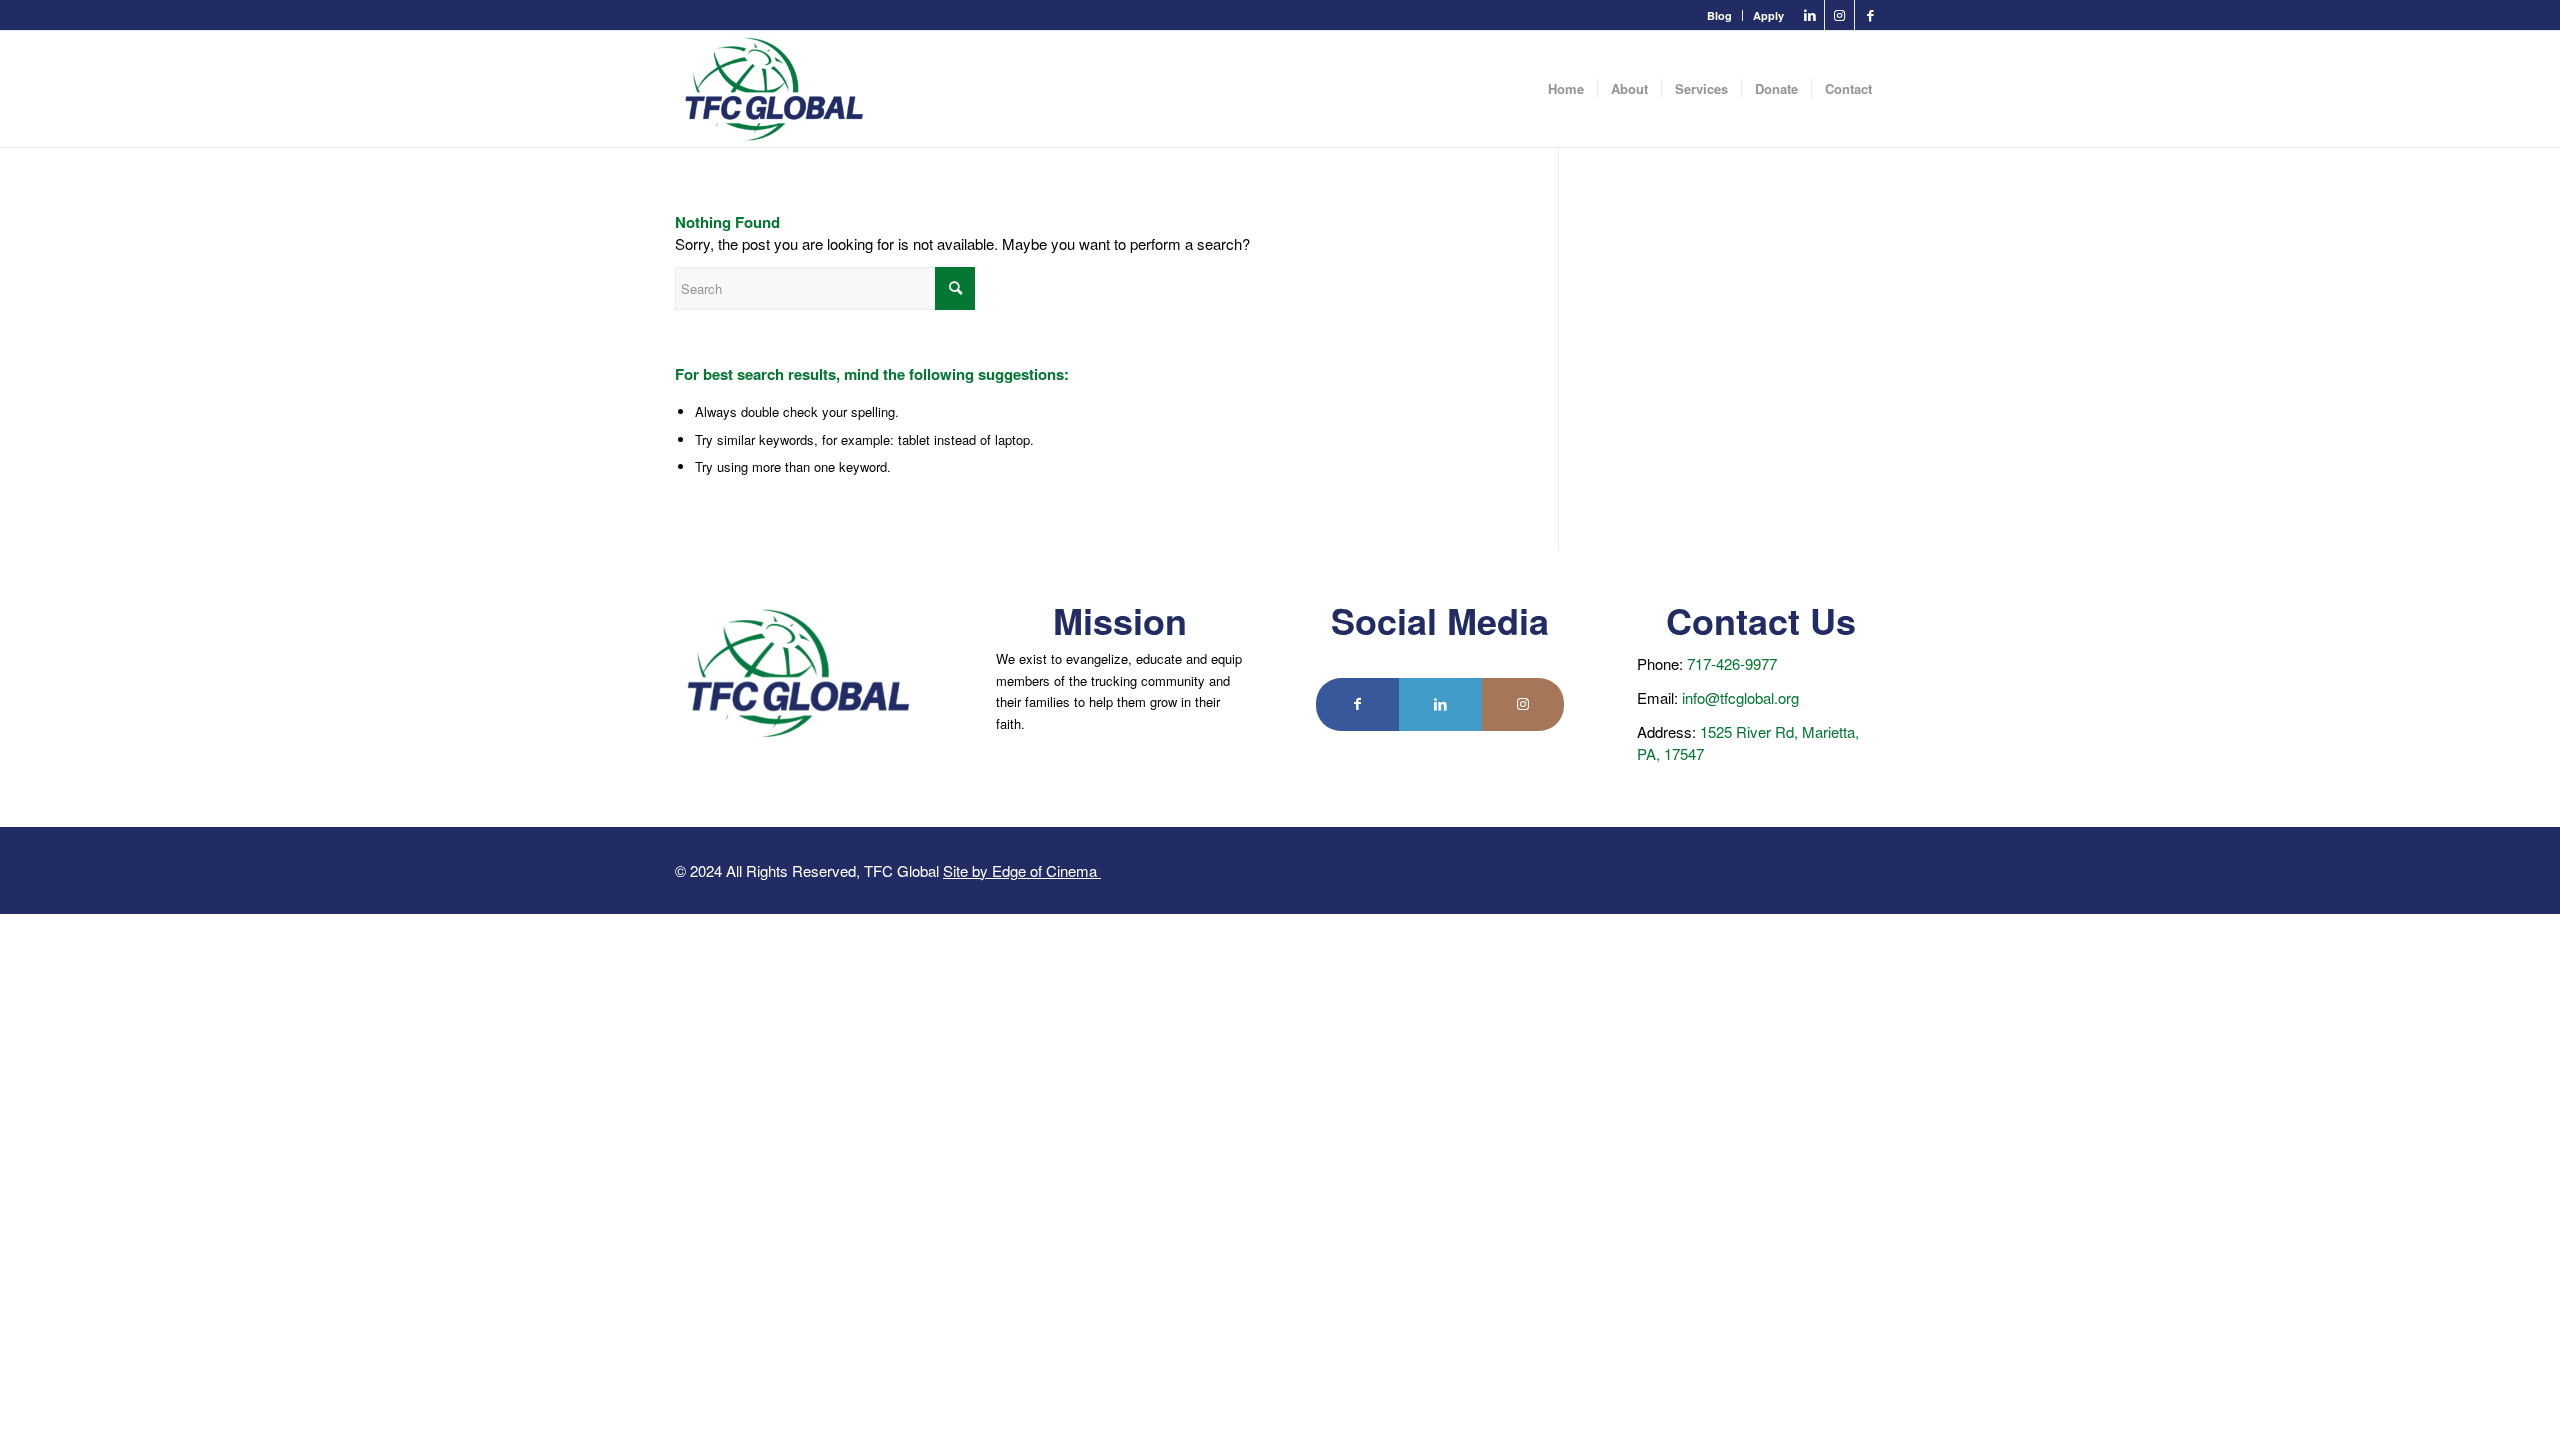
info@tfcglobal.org (1740, 697)
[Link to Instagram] (1839, 15)
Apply (1768, 15)
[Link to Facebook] (1870, 15)
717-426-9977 (1732, 663)
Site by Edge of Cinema (1022, 870)
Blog (1719, 15)
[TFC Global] (774, 89)
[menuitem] (1720, 15)
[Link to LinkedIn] (1809, 15)
